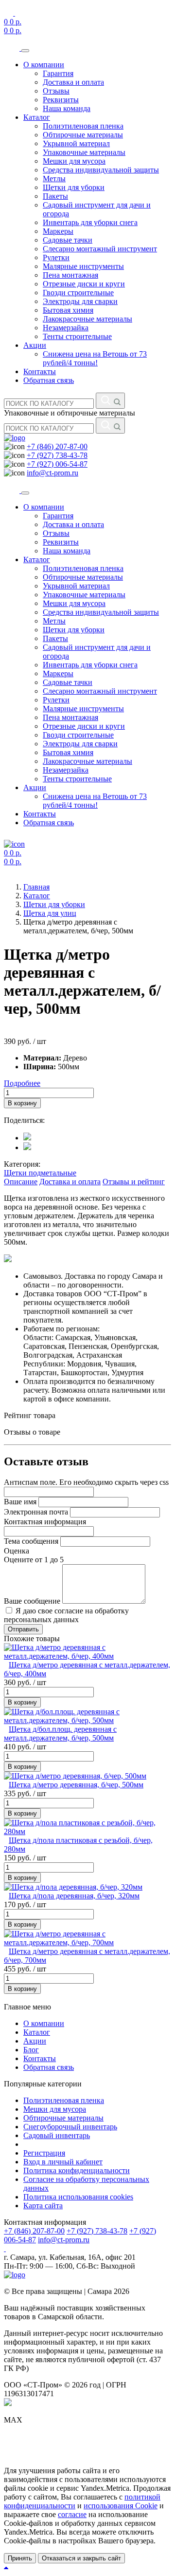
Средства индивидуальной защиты (101, 170)
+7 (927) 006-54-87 (57, 464)
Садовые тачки (68, 240)
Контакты (40, 371)
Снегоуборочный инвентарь (70, 2127)
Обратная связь (49, 380)
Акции (35, 345)
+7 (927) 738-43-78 (57, 455)
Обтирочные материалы (83, 135)
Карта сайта (43, 2206)
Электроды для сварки (80, 301)
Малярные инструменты (83, 266)
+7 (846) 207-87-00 (57, 446)
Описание (21, 1182)
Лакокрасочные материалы (87, 319)
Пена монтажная (70, 275)
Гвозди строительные (78, 293)
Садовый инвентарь (57, 2135)
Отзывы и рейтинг (134, 1182)
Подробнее (22, 1083)
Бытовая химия (68, 310)
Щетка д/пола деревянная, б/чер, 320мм (74, 1896)
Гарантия (58, 73)
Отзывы (56, 91)
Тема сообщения (31, 1541)
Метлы (54, 179)
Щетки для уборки (74, 187)
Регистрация (44, 2153)
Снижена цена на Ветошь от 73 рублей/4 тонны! (95, 358)
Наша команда (67, 108)
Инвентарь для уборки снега (90, 222)
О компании (44, 65)
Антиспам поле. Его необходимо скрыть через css (86, 1482)
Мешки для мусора (74, 161)
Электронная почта (36, 1512)
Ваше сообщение (32, 1601)
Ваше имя (20, 1502)
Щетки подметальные (40, 1173)
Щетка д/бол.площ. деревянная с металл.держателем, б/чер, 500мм (60, 1733)
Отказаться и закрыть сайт (81, 2558)
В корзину (22, 1103)
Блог (31, 2050)
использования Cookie (121, 2506)
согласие (72, 2514)
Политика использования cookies (78, 2197)
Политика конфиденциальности (77, 2170)
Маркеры (58, 231)
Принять (20, 2558)
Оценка (17, 1551)
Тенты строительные (77, 336)
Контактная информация (45, 1522)
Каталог (37, 117)
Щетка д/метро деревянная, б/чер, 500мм (76, 1785)
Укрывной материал (76, 143)
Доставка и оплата (73, 82)
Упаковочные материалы (84, 152)
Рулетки (56, 257)
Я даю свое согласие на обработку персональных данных (66, 1615)
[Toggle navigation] (25, 51)
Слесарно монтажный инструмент (100, 249)
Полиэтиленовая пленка (83, 126)
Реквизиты (61, 100)
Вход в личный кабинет (63, 2162)
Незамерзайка (66, 328)
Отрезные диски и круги (84, 284)
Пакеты (55, 196)
